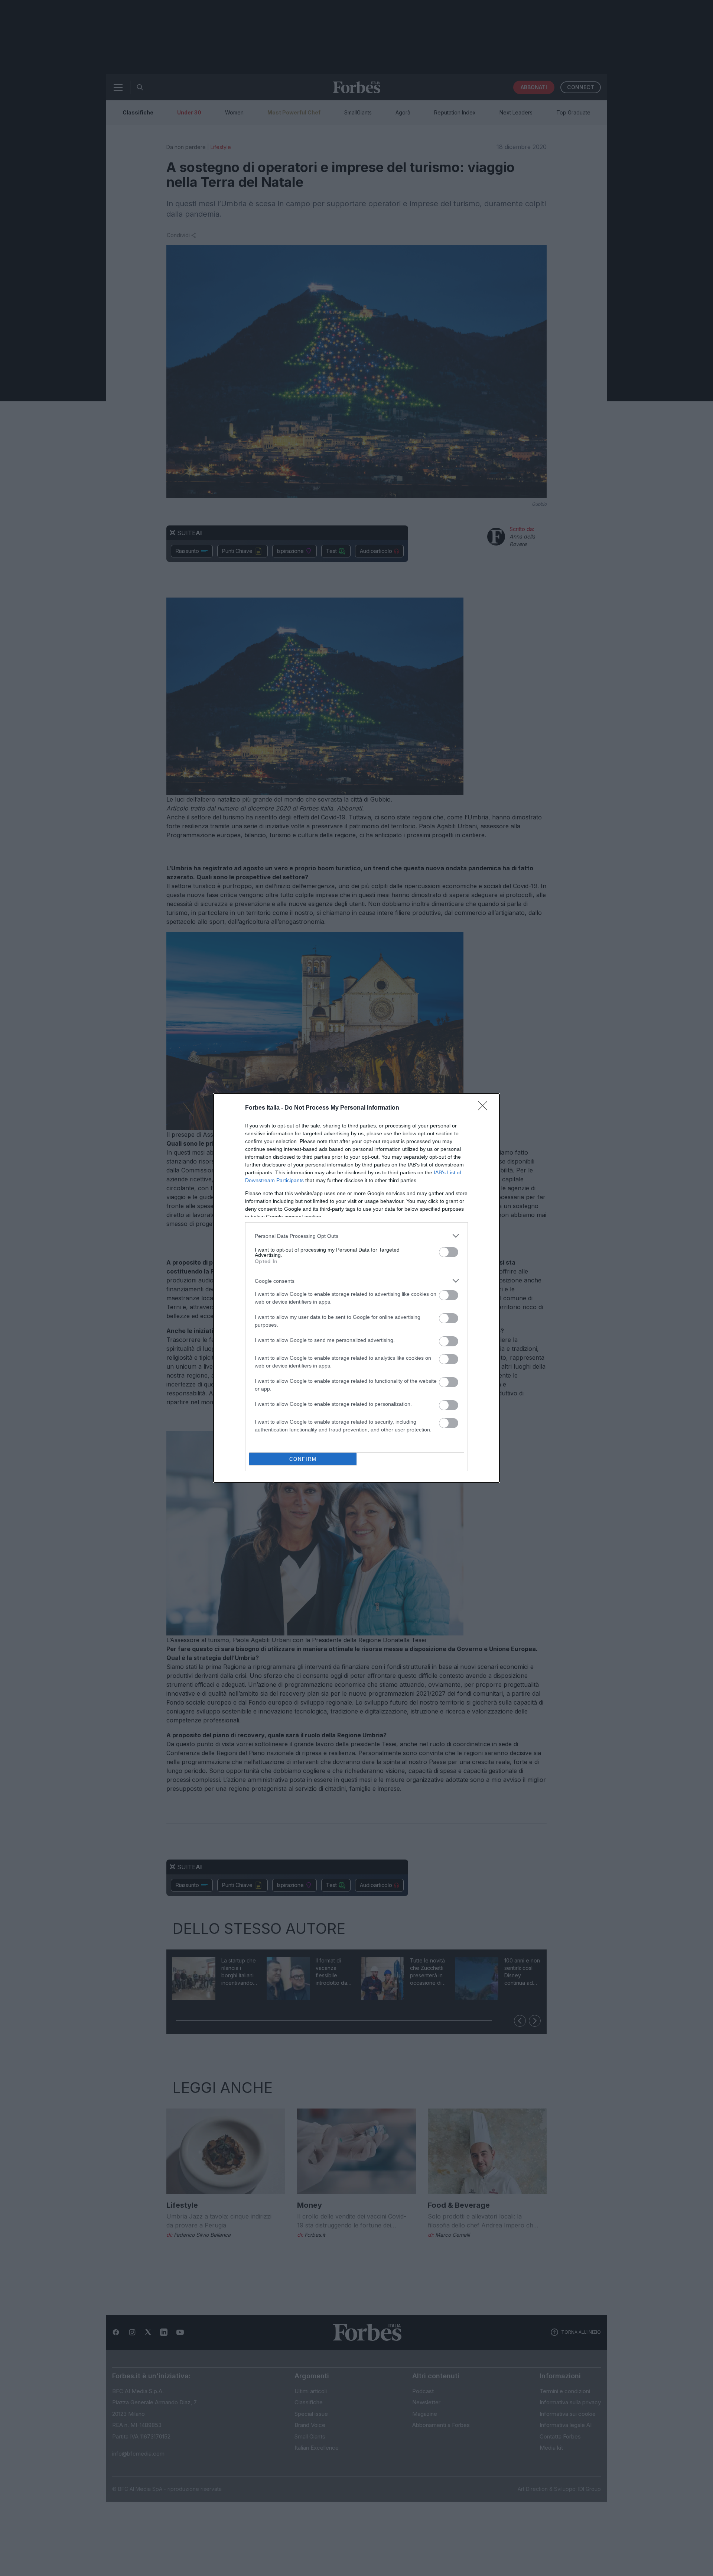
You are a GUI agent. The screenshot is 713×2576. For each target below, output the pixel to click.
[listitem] (356, 1236)
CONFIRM (303, 1459)
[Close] (485, 1108)
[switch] (449, 1252)
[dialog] (356, 1288)
